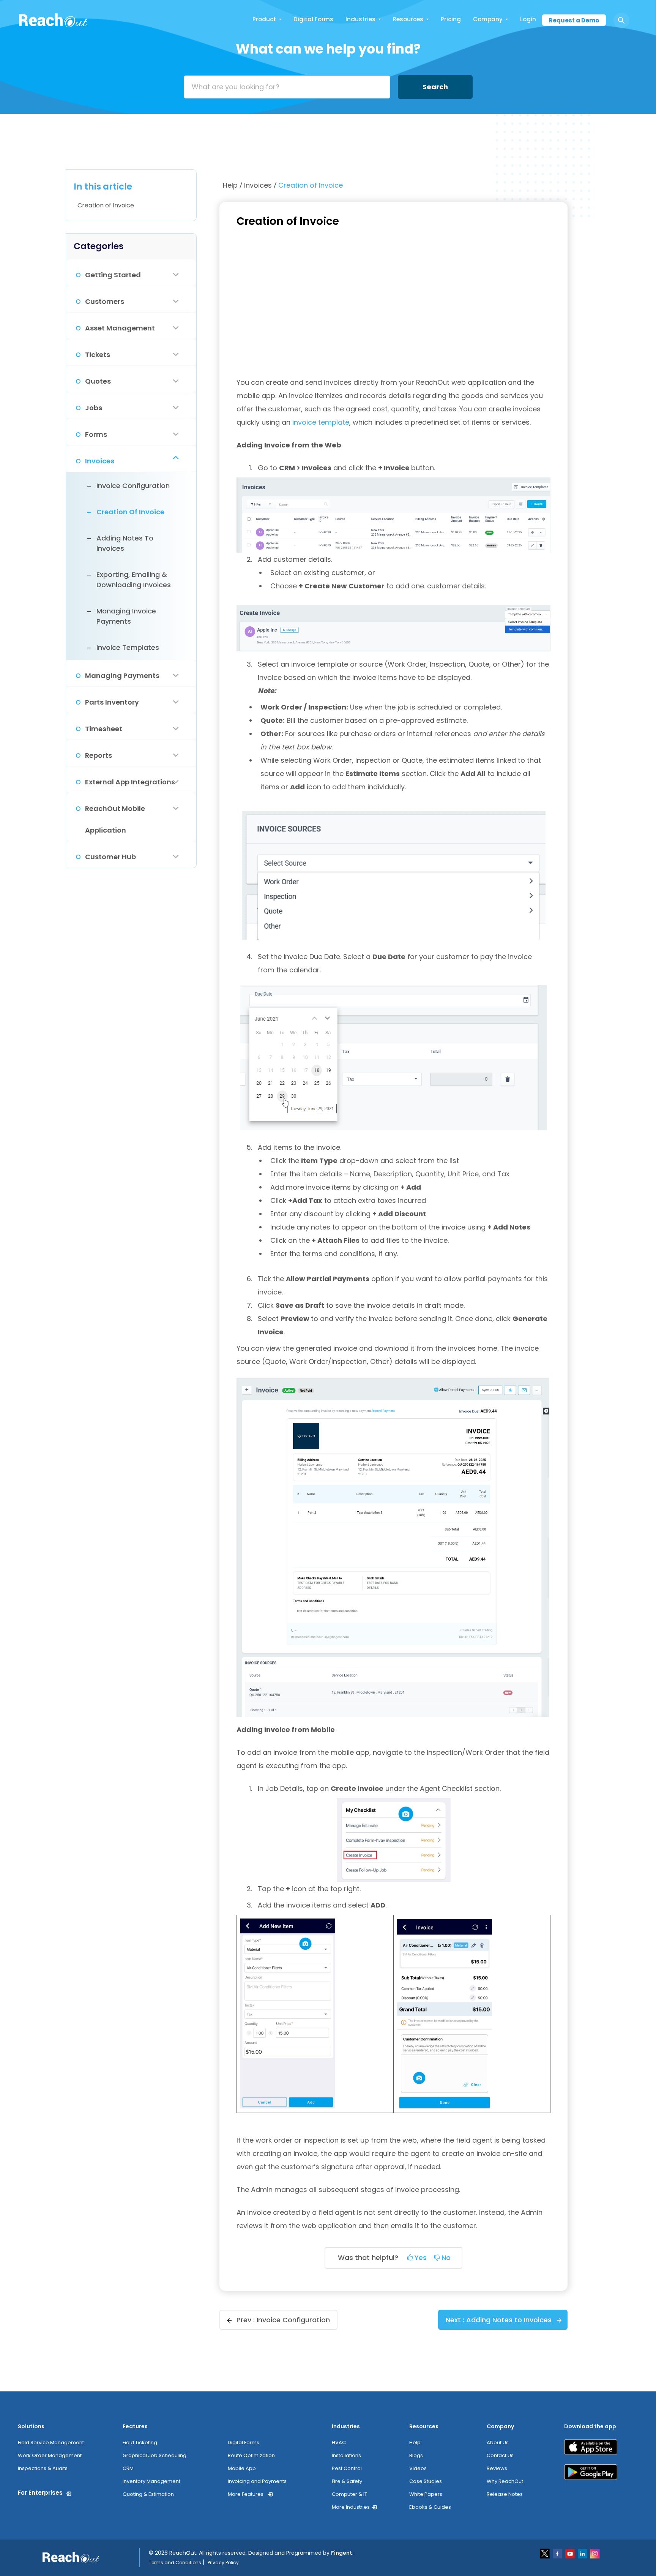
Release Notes (505, 2494)
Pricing (451, 19)
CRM (128, 2468)
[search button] (621, 21)
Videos (418, 2468)
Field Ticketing (140, 2442)
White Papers (426, 2494)
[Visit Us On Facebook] (558, 2553)
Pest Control (347, 2468)
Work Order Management (50, 2455)
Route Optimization (251, 2455)
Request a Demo (574, 20)
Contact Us (500, 2455)
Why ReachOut (505, 2481)
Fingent (342, 2553)
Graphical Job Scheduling (155, 2455)
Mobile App (242, 2468)
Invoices (259, 185)
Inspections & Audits (43, 2468)
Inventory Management (151, 2481)
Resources (408, 19)
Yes (420, 2258)
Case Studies (426, 2481)
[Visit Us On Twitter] (545, 2553)
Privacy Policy (223, 2563)
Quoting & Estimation (148, 2494)
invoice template (321, 422)
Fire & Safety (347, 2481)
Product (264, 19)
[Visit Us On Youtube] (570, 2553)
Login (528, 19)
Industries (360, 19)
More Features (246, 2494)
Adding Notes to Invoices (509, 2320)
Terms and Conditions (175, 2563)
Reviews (497, 2468)
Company (488, 19)
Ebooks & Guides (430, 2507)
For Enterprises (40, 2493)
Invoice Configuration (293, 2320)
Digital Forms (313, 19)
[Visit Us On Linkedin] (583, 2553)
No (445, 2258)
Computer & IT (349, 2494)
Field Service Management (51, 2442)
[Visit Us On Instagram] (595, 2553)
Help (231, 185)
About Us (498, 2442)
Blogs (416, 2455)
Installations (346, 2455)
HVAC (339, 2442)
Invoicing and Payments (257, 2481)
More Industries (351, 2507)
